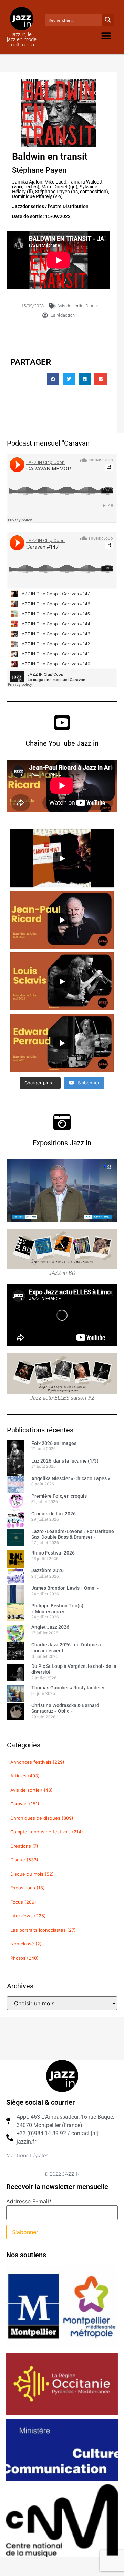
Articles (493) (25, 1776)
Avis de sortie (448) (32, 1790)
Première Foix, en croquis (59, 1496)
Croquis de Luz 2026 (54, 1514)
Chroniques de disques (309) (42, 1818)
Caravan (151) (25, 1804)
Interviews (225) (28, 1916)
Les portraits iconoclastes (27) (43, 1930)
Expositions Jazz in (62, 1143)
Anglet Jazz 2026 (50, 1627)
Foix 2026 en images (54, 1443)
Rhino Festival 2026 (53, 1553)
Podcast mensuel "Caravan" (49, 443)
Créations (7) (24, 1846)
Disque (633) (24, 1860)
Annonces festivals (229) (37, 1762)
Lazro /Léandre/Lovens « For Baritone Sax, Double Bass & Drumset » (73, 1534)
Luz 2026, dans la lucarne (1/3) (65, 1461)
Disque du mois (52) (32, 1874)
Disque (92, 306)
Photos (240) (24, 1958)
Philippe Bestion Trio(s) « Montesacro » (57, 1609)
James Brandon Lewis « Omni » (65, 1588)
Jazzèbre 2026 (48, 1570)
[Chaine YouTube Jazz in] (62, 722)
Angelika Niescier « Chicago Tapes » (71, 1478)
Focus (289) (23, 1902)
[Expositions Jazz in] (62, 1122)
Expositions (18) (28, 1888)
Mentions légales (27, 2155)
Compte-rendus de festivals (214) (47, 1832)
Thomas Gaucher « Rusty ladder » (68, 1688)
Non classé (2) (26, 1944)
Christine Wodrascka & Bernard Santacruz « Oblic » (65, 1708)
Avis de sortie (70, 306)
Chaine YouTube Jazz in (62, 743)
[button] (106, 36)
